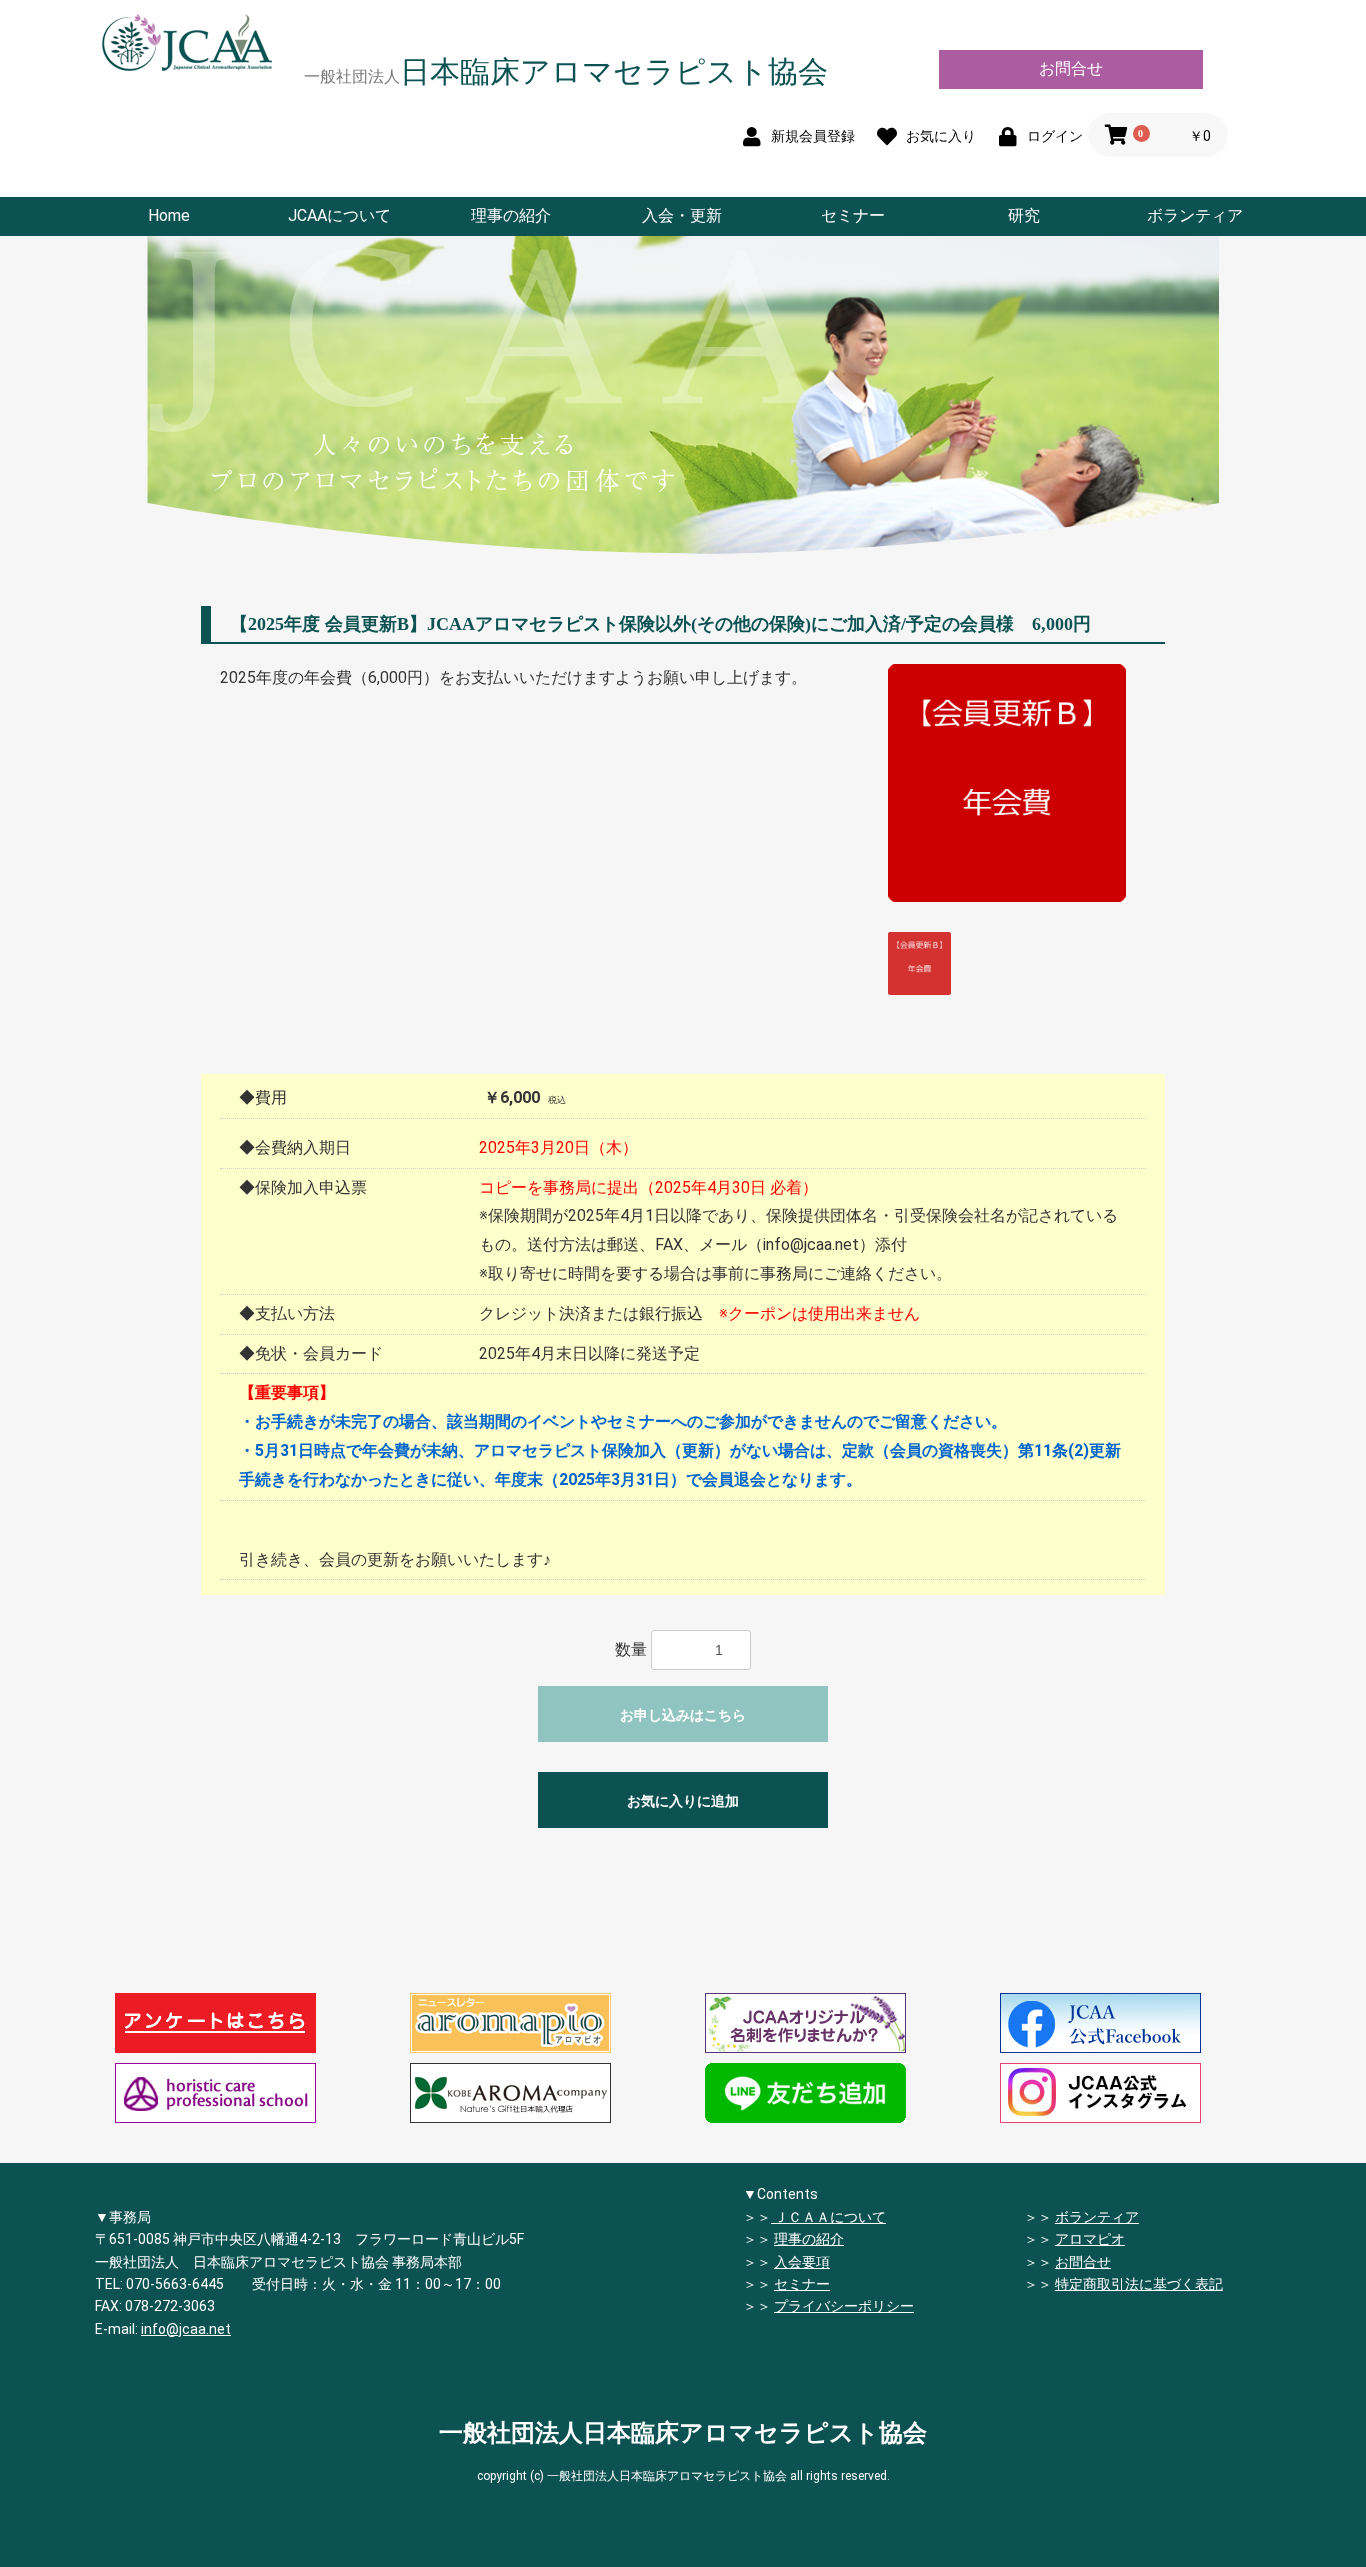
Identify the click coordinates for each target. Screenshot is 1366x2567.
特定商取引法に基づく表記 (1139, 2284)
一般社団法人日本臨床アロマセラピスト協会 (683, 2433)
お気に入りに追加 (683, 1801)
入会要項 (802, 2262)
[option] (1007, 783)
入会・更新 (682, 215)
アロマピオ (1090, 2239)
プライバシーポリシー (844, 2306)
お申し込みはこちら (683, 1715)
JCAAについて (339, 215)
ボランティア (1195, 215)
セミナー (853, 215)
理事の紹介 (511, 215)
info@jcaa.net (186, 2329)
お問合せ (1071, 68)
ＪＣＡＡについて (828, 2217)
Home (169, 215)
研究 (1024, 215)
